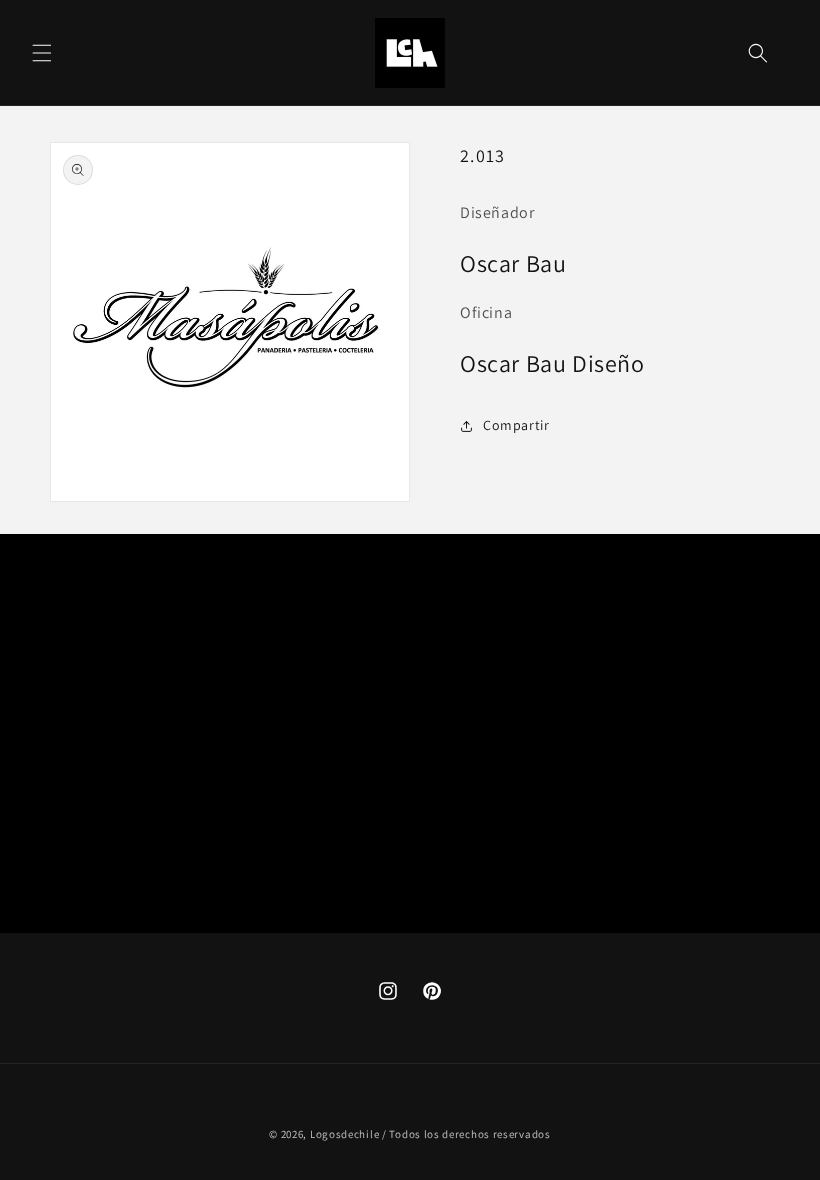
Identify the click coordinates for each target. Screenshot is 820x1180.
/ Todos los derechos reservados (466, 1134)
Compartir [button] (516, 425)
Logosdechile (344, 1134)
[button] (42, 53)
